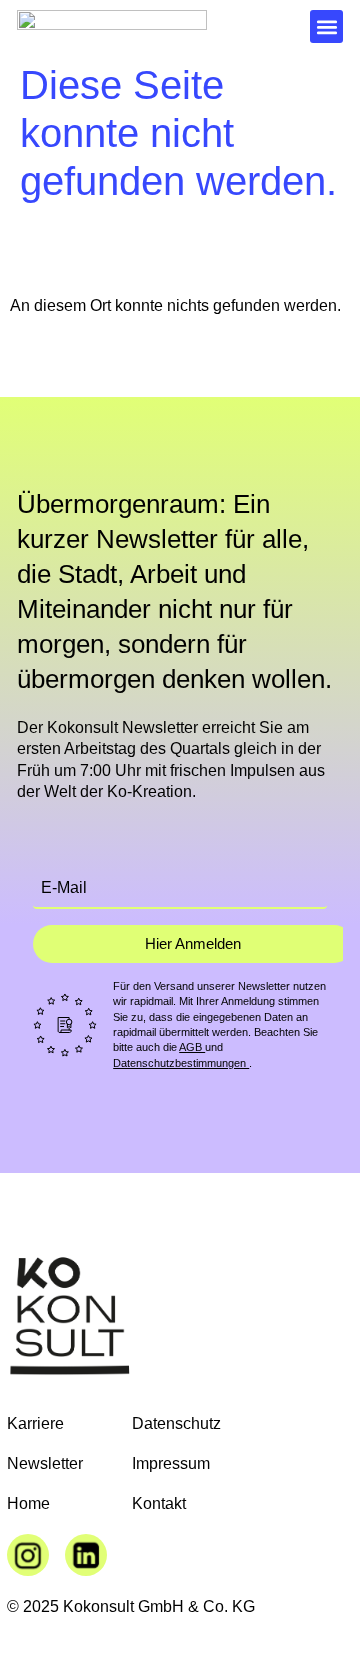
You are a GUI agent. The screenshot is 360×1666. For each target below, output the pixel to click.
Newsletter (45, 1463)
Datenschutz (176, 1423)
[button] (326, 26)
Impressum (171, 1463)
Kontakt (159, 1503)
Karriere (35, 1423)
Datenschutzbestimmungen (181, 1063)
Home (28, 1503)
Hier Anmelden (193, 943)
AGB (192, 1047)
